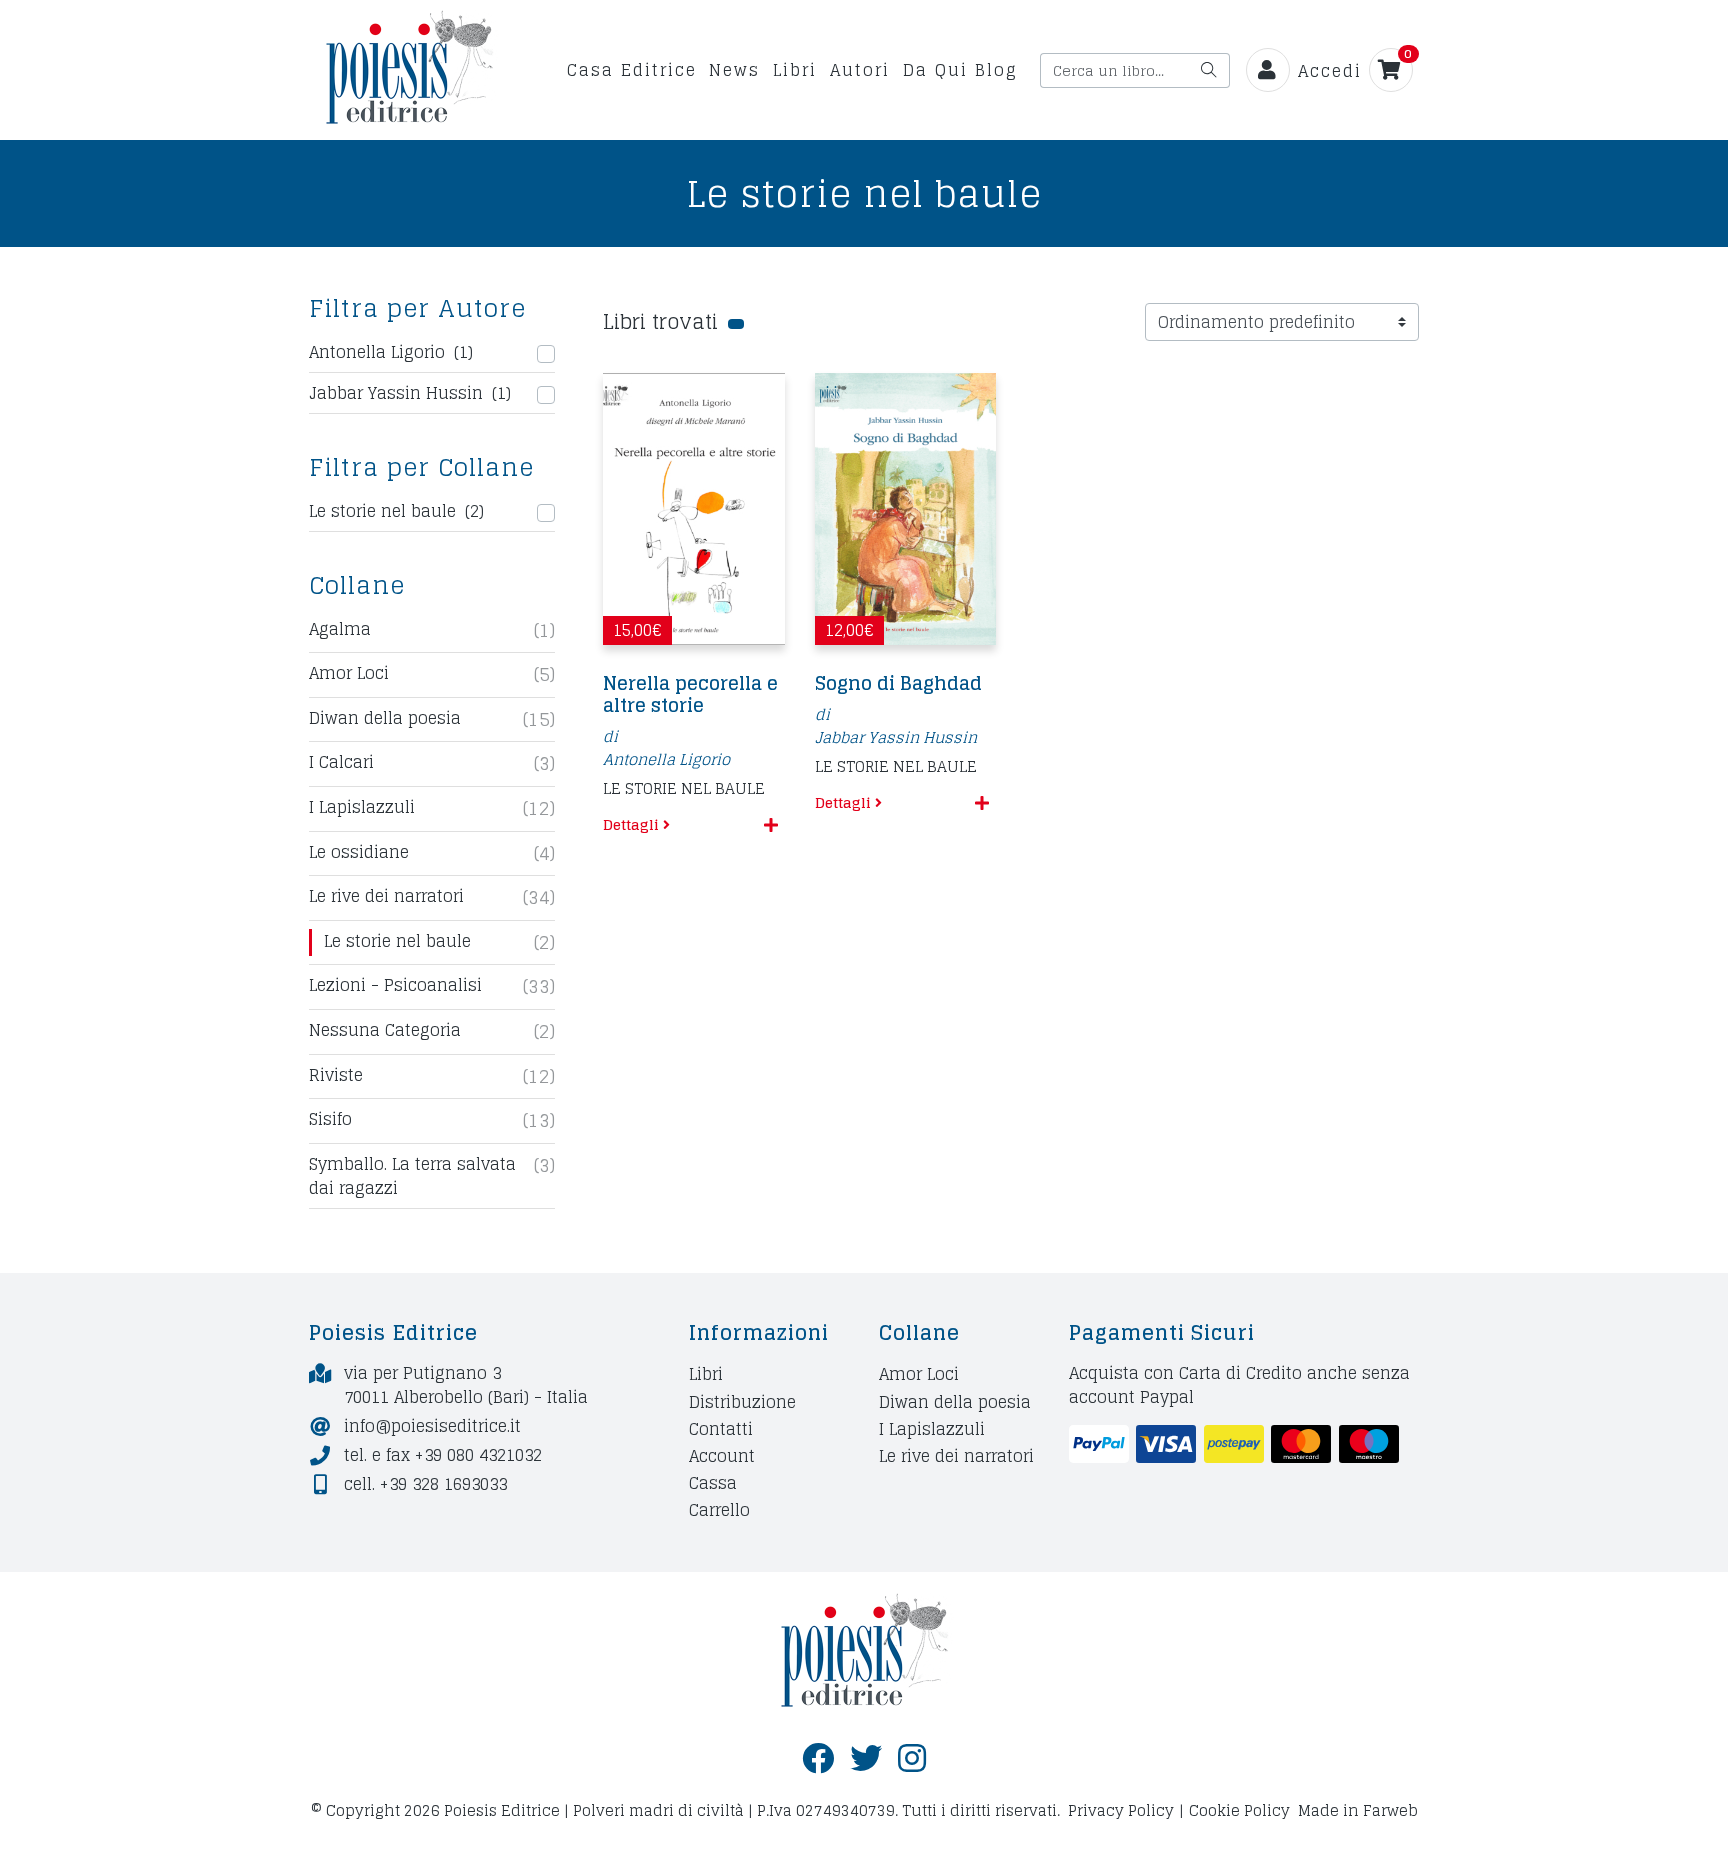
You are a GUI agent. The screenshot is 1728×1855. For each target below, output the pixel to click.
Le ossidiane (359, 853)
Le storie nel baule (397, 942)
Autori (860, 70)
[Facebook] (818, 1759)
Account (722, 1455)
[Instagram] (912, 1759)
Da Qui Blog (960, 70)
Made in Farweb (1358, 1810)
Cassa (713, 1483)
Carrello (719, 1510)
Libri (795, 70)
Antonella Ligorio (666, 759)
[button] (771, 825)
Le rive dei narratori (386, 897)
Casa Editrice (632, 70)
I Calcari (341, 763)
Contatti (721, 1428)
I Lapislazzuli (362, 808)
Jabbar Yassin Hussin (896, 737)
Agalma (340, 630)
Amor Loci (349, 674)
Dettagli (633, 824)
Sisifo (330, 1120)
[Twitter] (866, 1759)
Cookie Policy (1239, 1810)
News (734, 70)
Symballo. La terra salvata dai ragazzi (412, 1176)
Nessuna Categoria (385, 1031)
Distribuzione (742, 1401)
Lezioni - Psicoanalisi (395, 986)
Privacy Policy (1121, 1810)
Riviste (336, 1076)
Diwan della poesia (385, 719)
